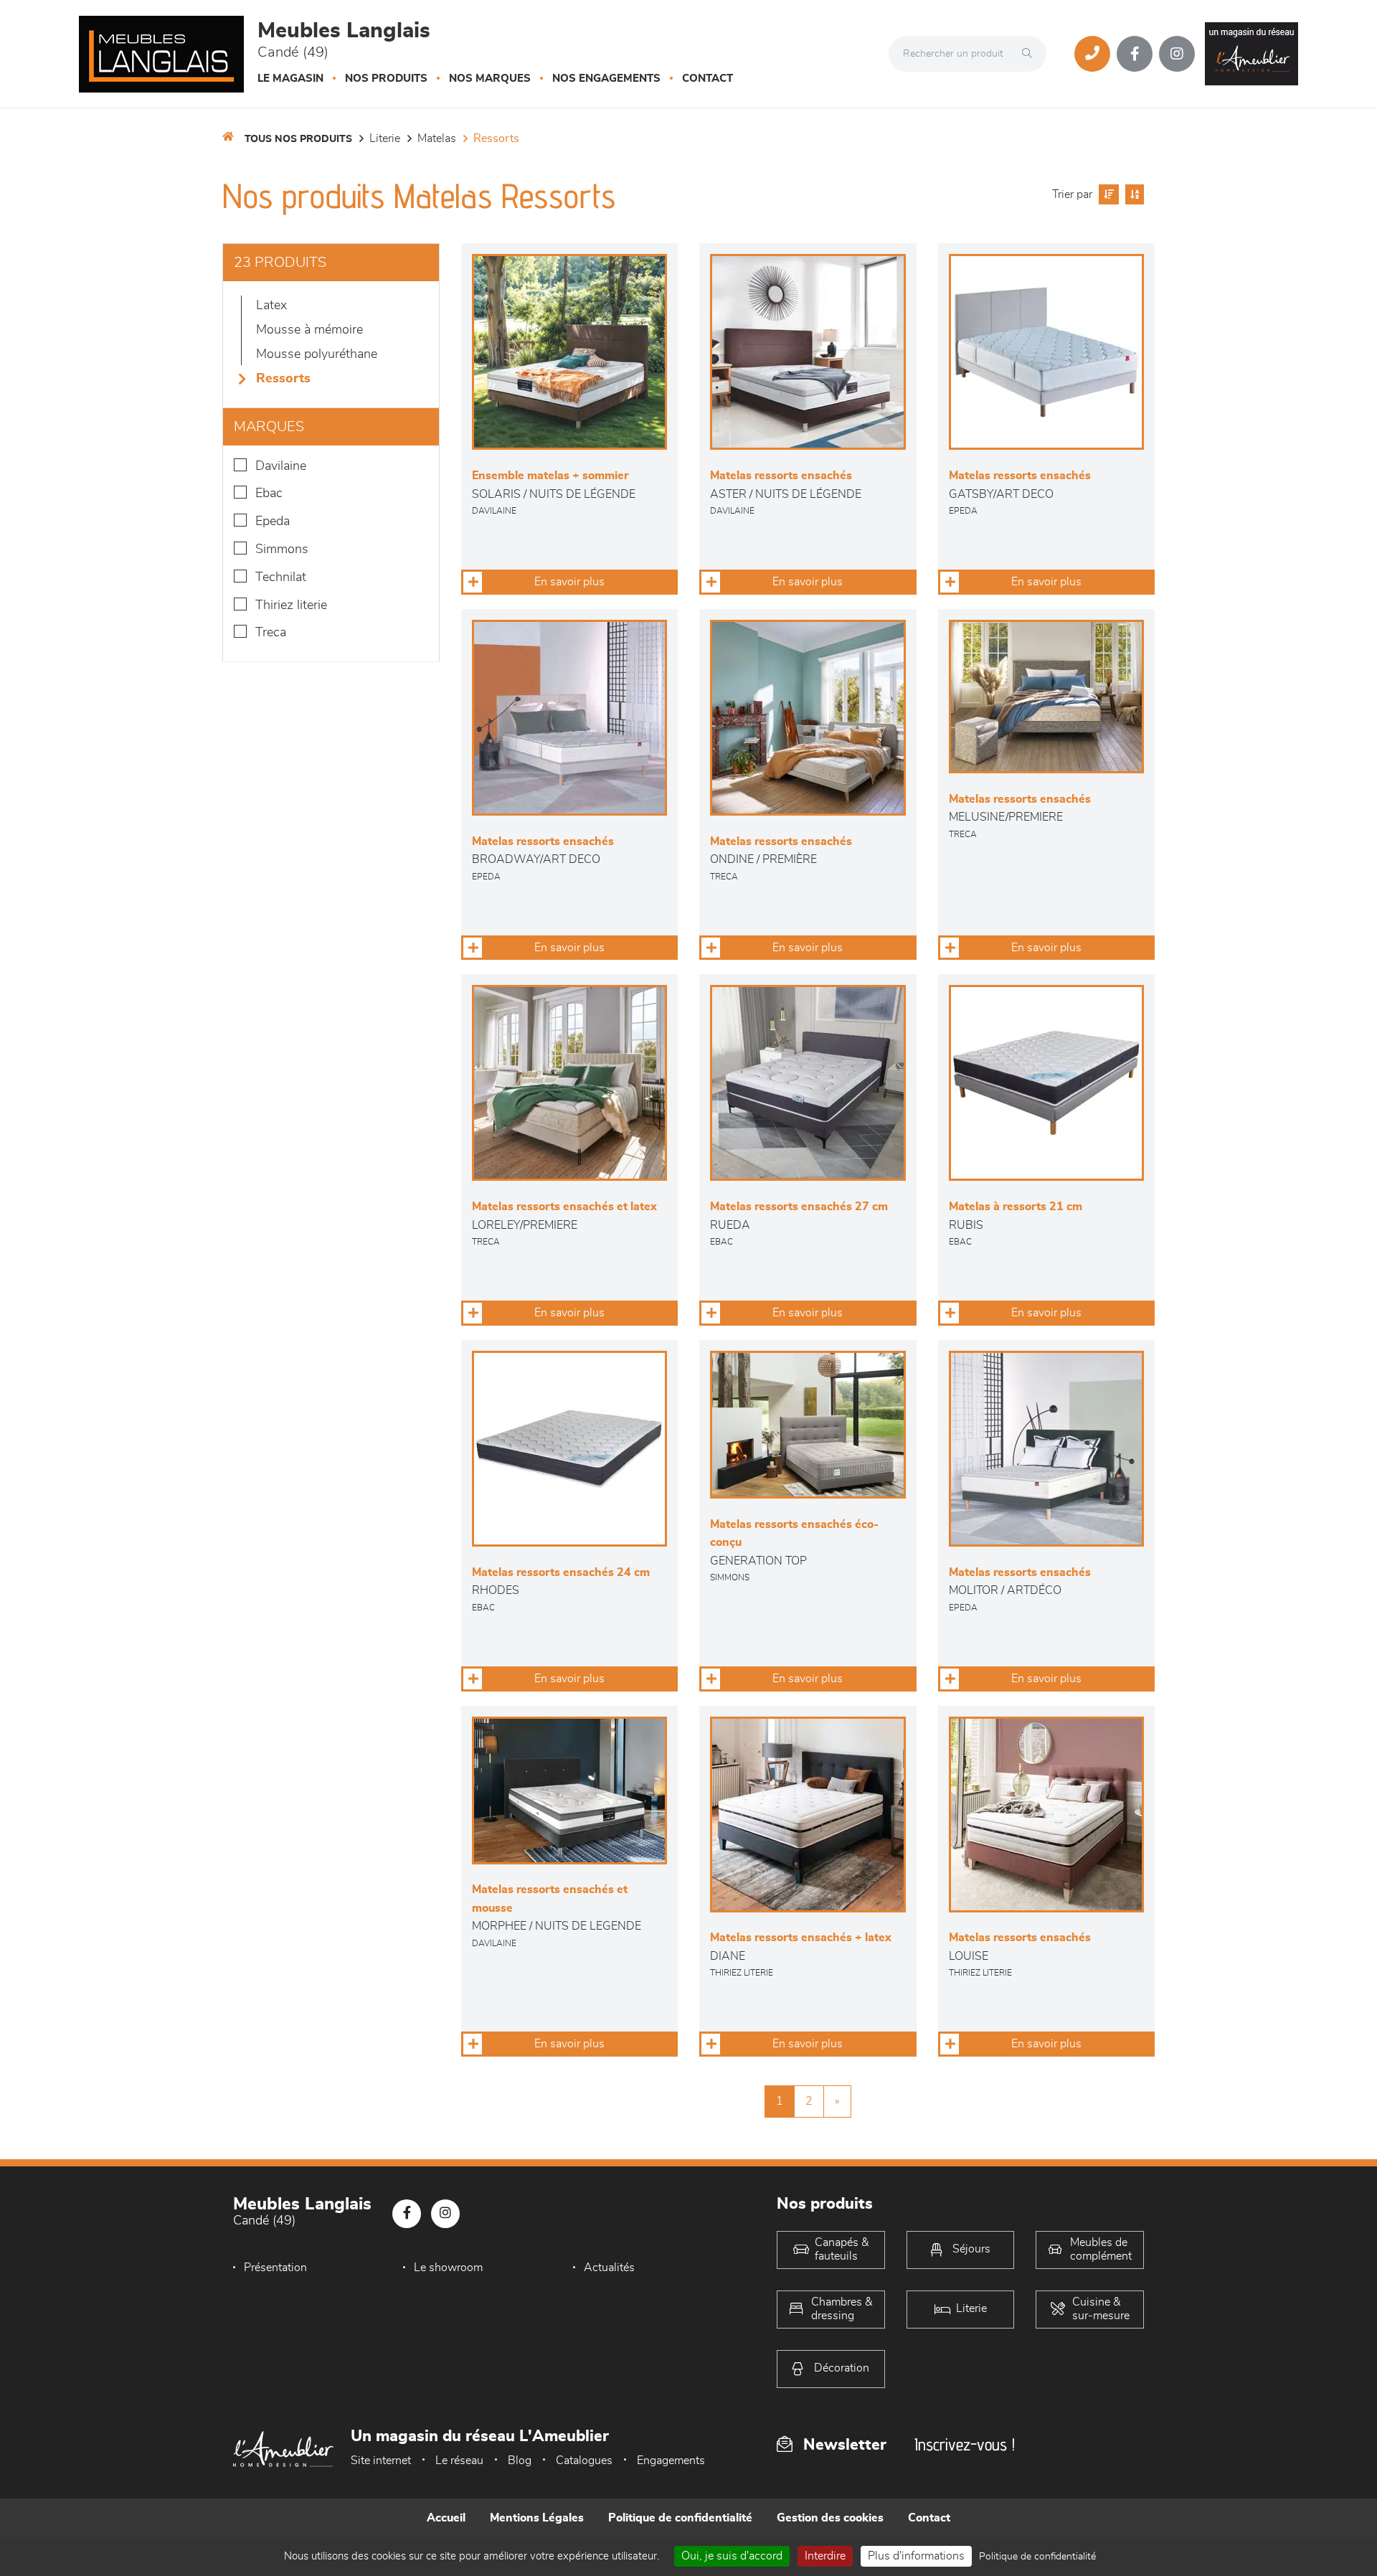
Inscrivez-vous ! (965, 2444)
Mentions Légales (537, 2518)
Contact (708, 79)
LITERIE (385, 138)
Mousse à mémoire (309, 330)
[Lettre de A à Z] (1133, 194)
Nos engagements (606, 79)
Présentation (275, 2268)
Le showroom (448, 2268)
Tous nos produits (298, 139)
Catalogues (584, 2461)
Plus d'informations (916, 2556)
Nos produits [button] (386, 79)
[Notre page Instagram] (1177, 54)
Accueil (446, 2518)
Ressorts (496, 138)
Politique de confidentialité (680, 2518)
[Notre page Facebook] (1135, 54)
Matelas (437, 138)
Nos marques (490, 79)
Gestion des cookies (830, 2518)
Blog (520, 2461)
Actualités (609, 2268)
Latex (271, 306)
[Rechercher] (1031, 54)
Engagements (671, 2461)
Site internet (381, 2461)
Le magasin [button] (290, 79)
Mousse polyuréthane (317, 354)
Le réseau (459, 2461)
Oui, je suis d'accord (732, 2556)
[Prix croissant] (1107, 194)
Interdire (825, 2556)
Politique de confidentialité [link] (1037, 2557)
